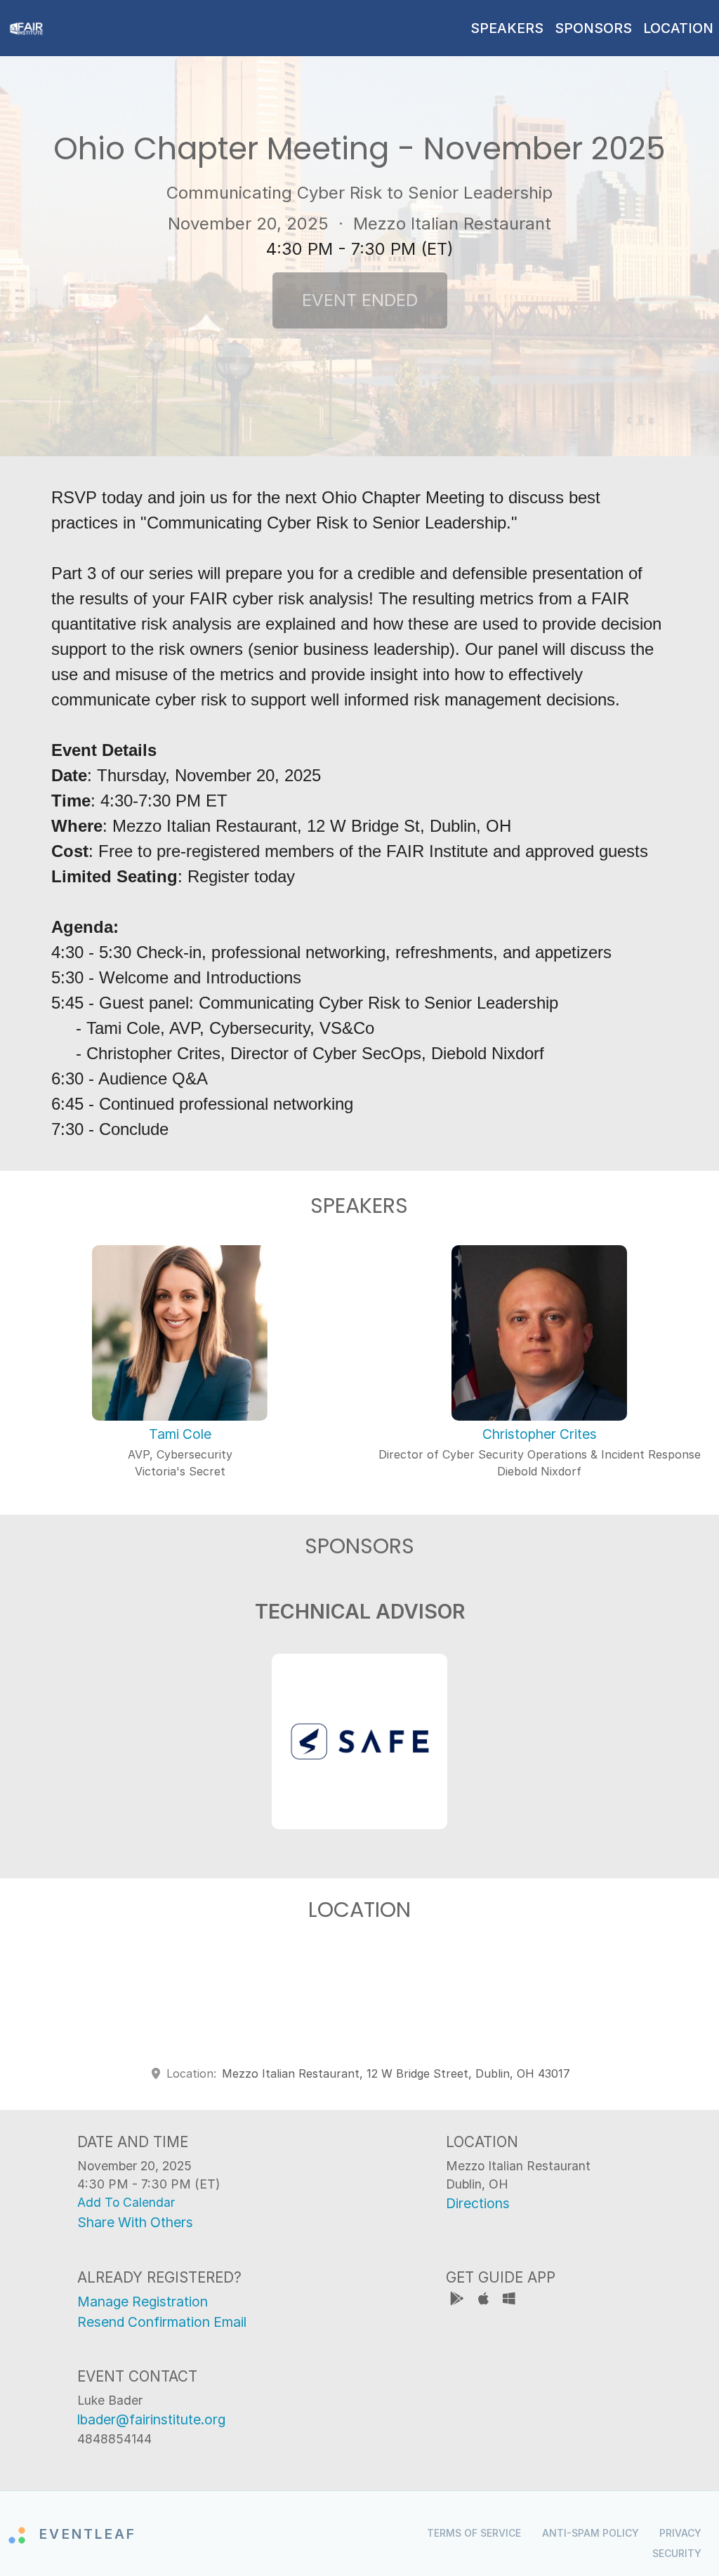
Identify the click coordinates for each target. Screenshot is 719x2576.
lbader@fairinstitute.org (151, 2419)
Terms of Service (474, 2533)
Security (677, 2553)
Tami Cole (180, 1434)
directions (478, 2203)
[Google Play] (459, 2301)
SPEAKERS (507, 28)
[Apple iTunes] (485, 2301)
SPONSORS (593, 28)
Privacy (680, 2533)
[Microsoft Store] (509, 2301)
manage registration (143, 2302)
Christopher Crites (540, 1434)
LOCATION (678, 28)
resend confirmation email (162, 2322)
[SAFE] (359, 1741)
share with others (135, 2222)
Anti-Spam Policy (591, 2533)
